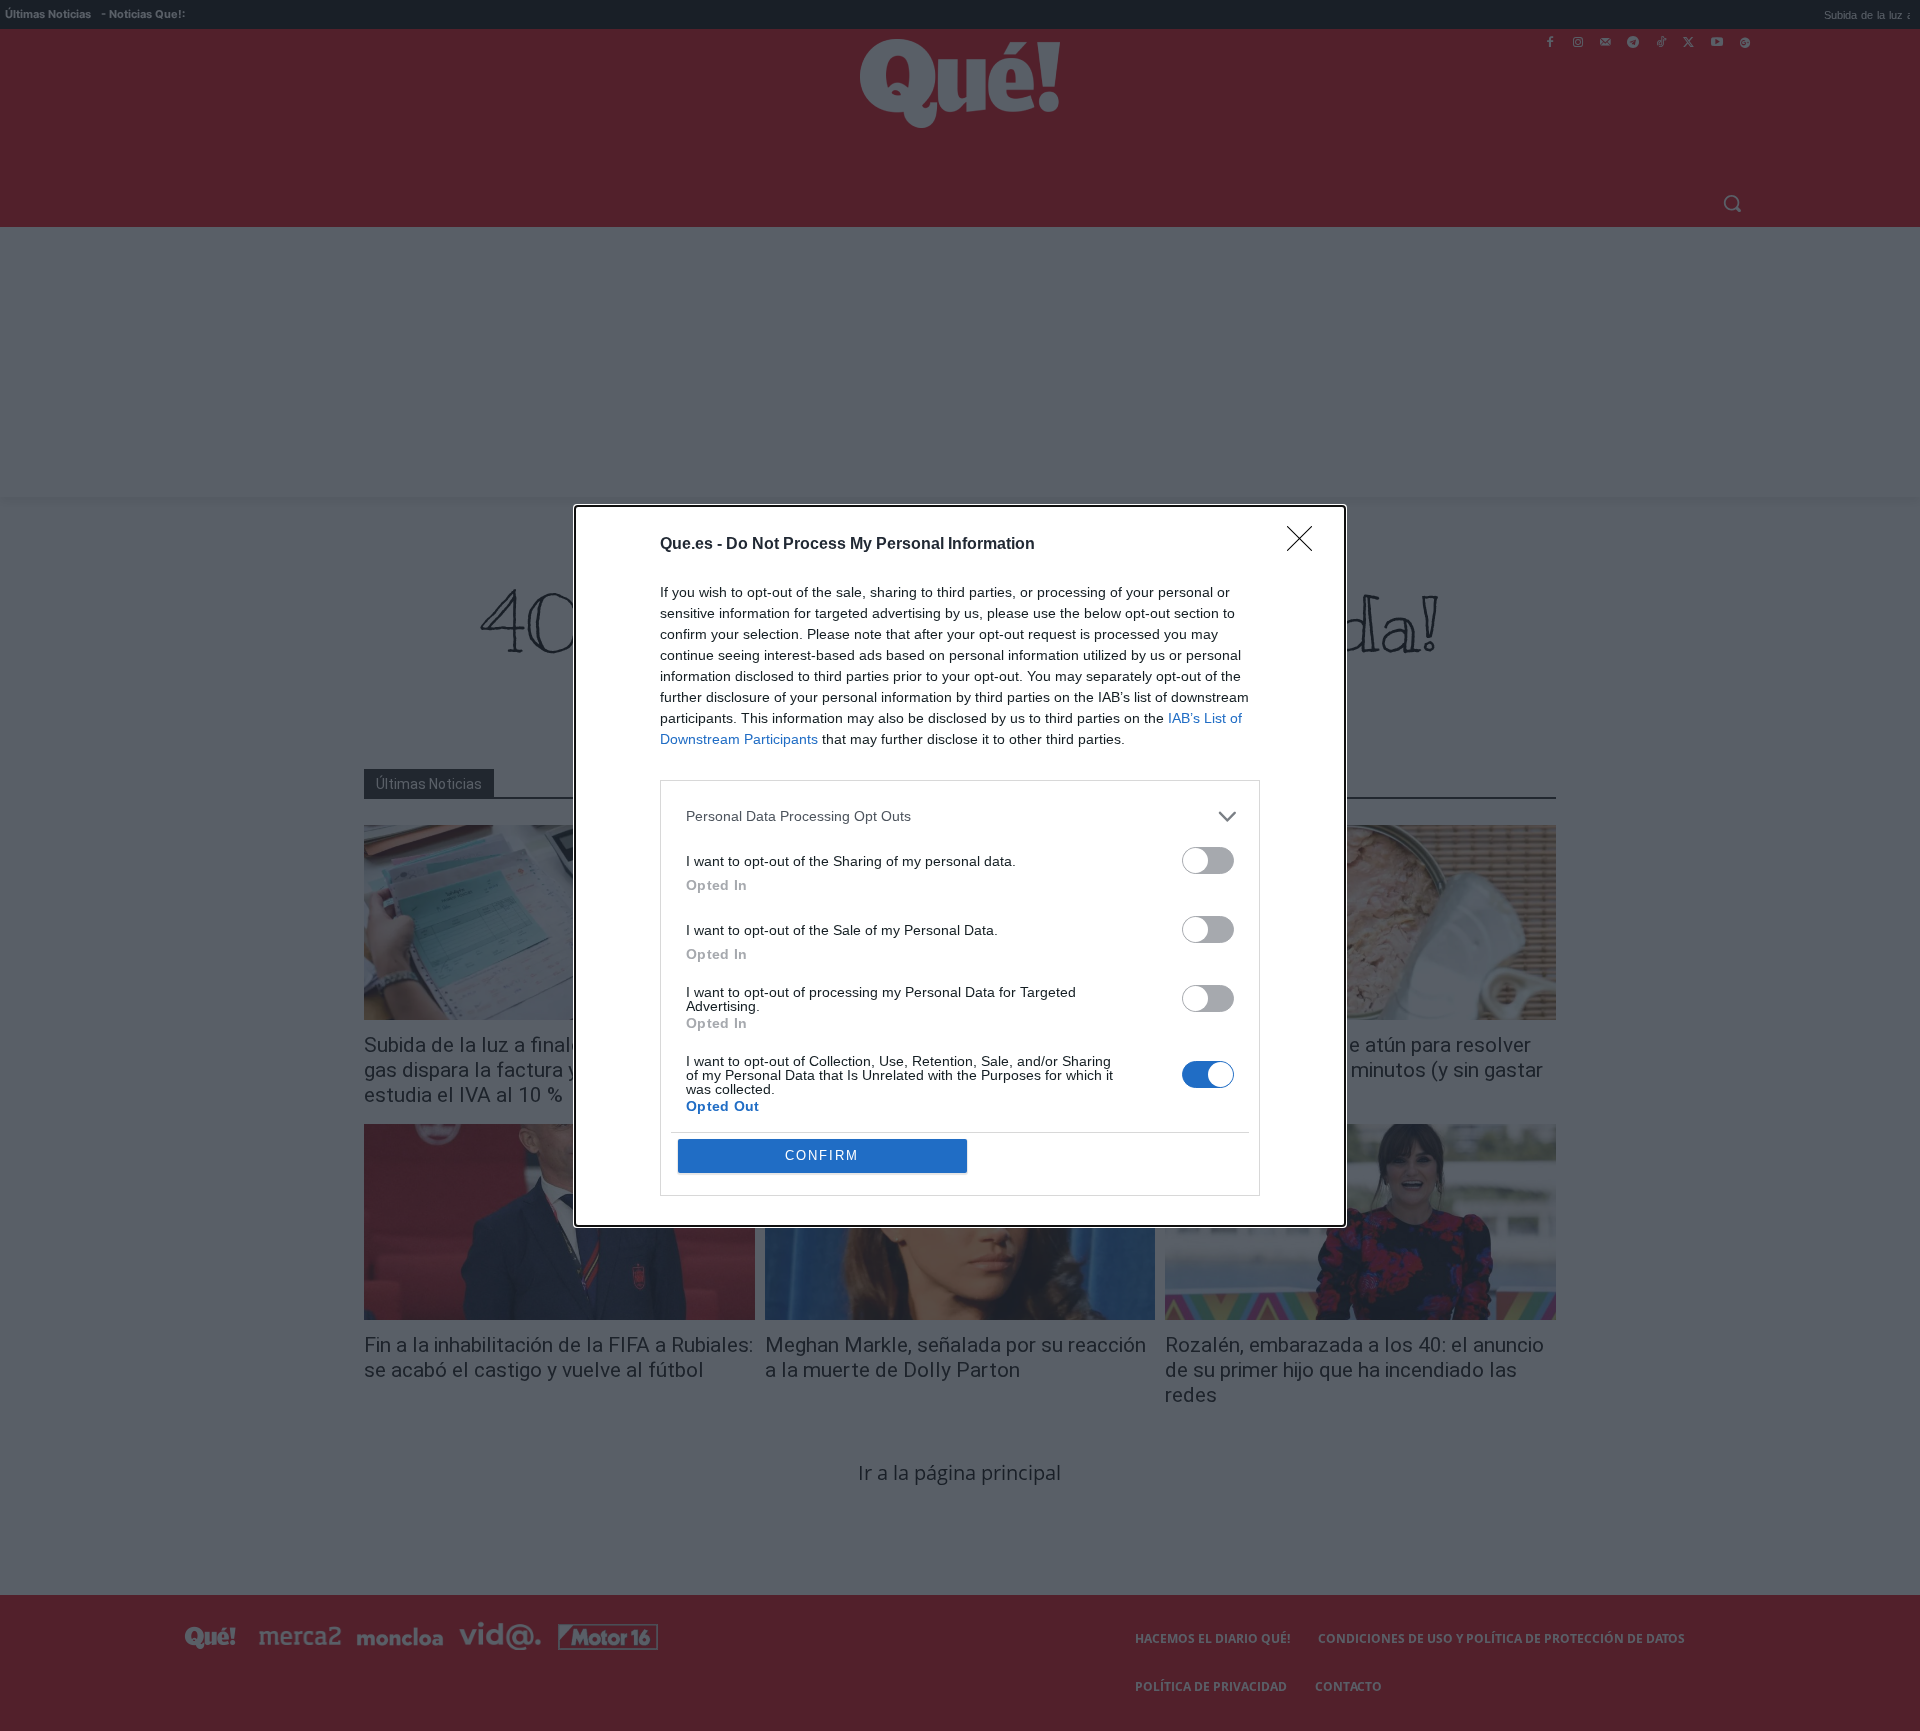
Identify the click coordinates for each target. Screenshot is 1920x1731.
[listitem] (960, 816)
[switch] (1208, 860)
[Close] (1306, 545)
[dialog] (960, 866)
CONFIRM (822, 1155)
